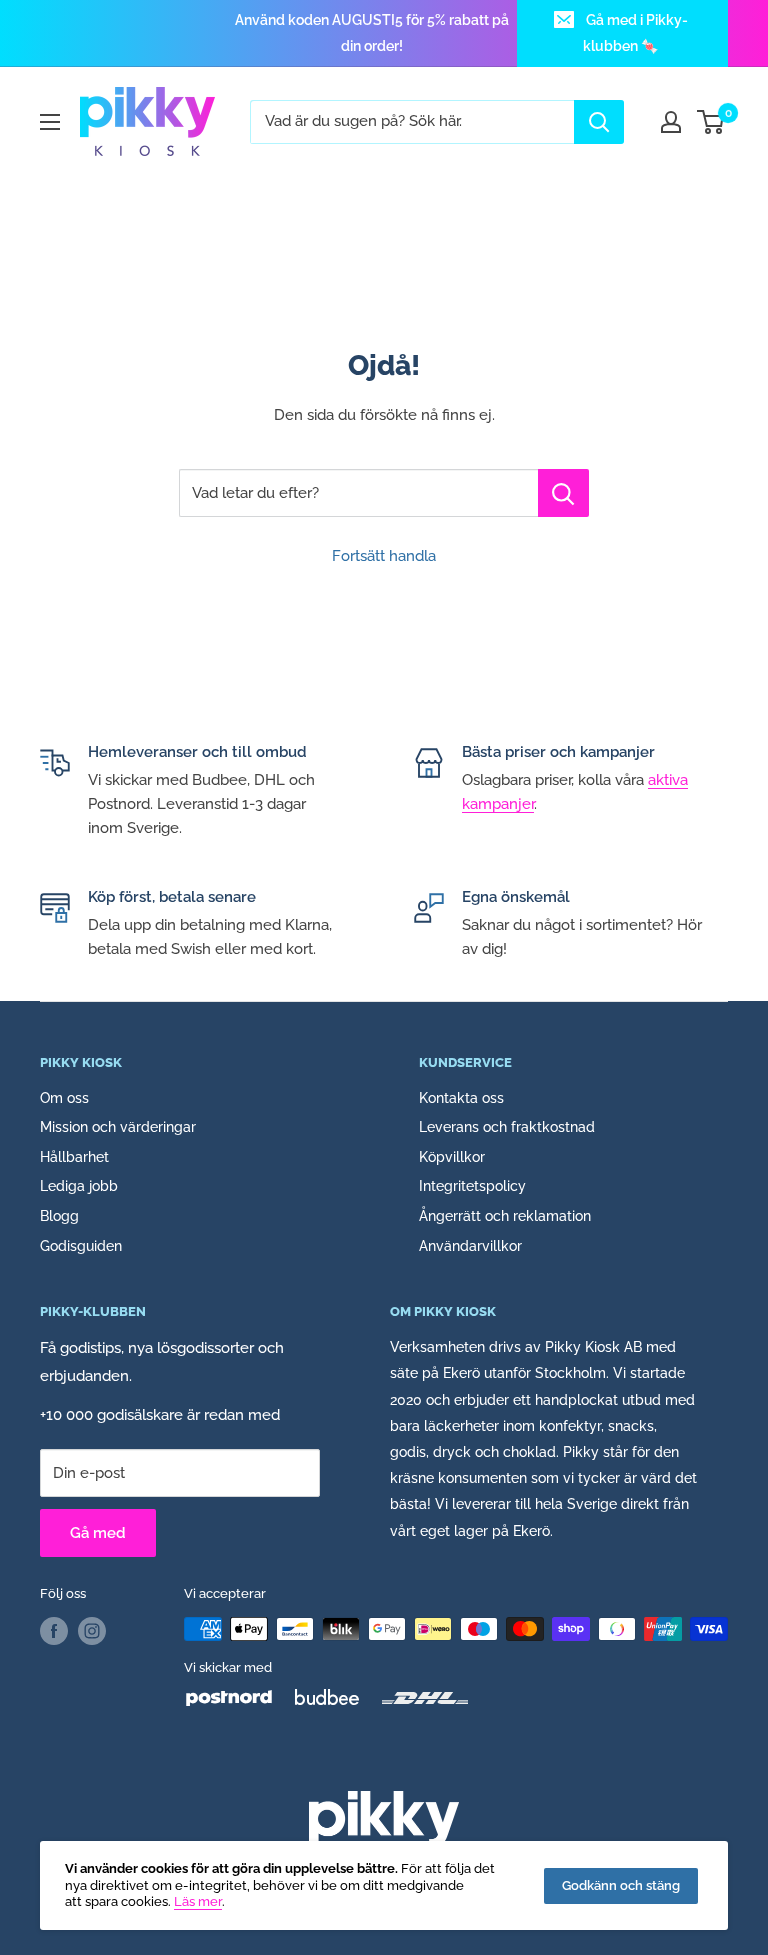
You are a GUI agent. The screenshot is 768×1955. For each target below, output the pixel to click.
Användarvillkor (470, 1246)
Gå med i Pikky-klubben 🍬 (635, 33)
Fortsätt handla (384, 556)
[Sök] (599, 122)
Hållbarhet (74, 1157)
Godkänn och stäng (621, 1885)
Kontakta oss (461, 1098)
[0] (711, 122)
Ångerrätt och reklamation (505, 1216)
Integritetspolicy (472, 1186)
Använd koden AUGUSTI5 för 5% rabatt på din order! (372, 33)
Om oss (64, 1098)
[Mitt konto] (671, 122)
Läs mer (198, 1901)
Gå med (98, 1533)
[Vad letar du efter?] (563, 493)
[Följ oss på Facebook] (54, 1631)
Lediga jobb (79, 1186)
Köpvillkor (452, 1157)
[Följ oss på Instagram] (92, 1631)
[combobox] (412, 122)
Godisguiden (81, 1246)
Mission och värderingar (118, 1127)
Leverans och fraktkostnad (507, 1127)
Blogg (59, 1216)
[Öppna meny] (50, 122)
